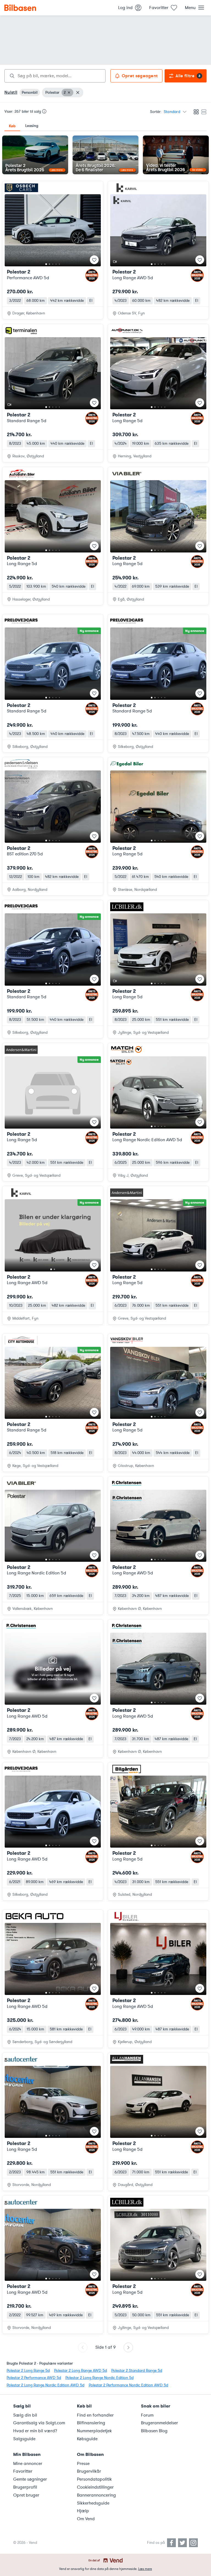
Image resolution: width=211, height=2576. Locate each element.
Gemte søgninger (30, 2479)
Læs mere (145, 2569)
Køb (12, 126)
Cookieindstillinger (95, 2487)
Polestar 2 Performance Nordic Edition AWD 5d (128, 2385)
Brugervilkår (89, 2471)
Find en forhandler (95, 2415)
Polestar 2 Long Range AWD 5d (80, 2371)
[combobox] (55, 76)
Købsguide (87, 2439)
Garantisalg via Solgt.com (39, 2423)
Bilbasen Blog (154, 2431)
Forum (147, 2415)
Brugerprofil (25, 2487)
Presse (83, 2464)
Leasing (32, 126)
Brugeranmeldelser (159, 2423)
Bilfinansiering (91, 2423)
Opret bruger (26, 2495)
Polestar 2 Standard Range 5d (137, 2371)
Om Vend (86, 2519)
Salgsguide (24, 2439)
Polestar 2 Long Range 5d (28, 2371)
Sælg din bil (25, 2415)
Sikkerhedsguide (93, 2503)
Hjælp (83, 2511)
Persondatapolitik (94, 2479)
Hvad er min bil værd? (35, 2431)
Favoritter (23, 2471)
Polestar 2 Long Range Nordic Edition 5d (99, 2378)
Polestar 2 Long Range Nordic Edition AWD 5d (45, 2385)
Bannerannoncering (96, 2495)
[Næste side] (128, 2347)
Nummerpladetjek (94, 2431)
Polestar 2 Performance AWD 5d (34, 2378)
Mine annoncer (28, 2464)
